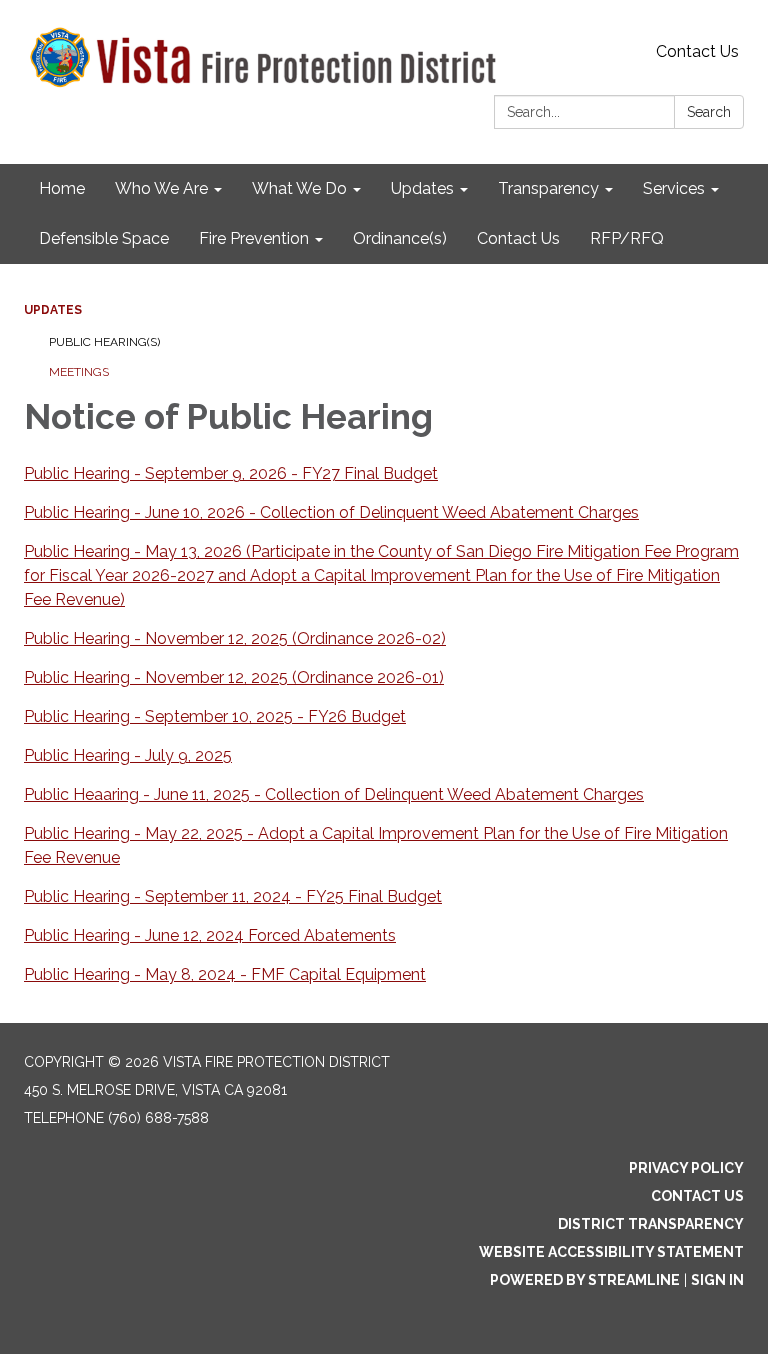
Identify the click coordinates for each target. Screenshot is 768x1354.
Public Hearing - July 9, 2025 (128, 755)
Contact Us (697, 51)
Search (709, 112)
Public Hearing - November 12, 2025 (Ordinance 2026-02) (235, 638)
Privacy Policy (686, 1168)
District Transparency (651, 1224)
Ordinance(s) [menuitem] (400, 238)
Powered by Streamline (585, 1280)
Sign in (717, 1280)
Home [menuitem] (62, 188)
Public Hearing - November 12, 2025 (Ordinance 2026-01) (234, 677)
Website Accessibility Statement (611, 1252)
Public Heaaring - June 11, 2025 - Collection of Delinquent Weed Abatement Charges (334, 794)
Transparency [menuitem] (548, 188)
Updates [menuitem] (422, 188)
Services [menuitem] (674, 188)
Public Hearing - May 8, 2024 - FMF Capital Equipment (225, 974)
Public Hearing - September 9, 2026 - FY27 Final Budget (231, 473)
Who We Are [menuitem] (161, 188)
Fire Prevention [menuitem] (254, 238)
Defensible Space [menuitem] (104, 238)
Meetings (79, 372)
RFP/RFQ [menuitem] (627, 238)
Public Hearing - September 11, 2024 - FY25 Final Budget (233, 896)
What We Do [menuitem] (299, 188)
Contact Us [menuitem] (518, 238)
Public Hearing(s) (104, 342)
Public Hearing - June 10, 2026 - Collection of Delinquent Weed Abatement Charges (331, 512)
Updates (53, 310)
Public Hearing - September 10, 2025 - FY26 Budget (215, 716)
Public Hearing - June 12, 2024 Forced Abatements (210, 935)
